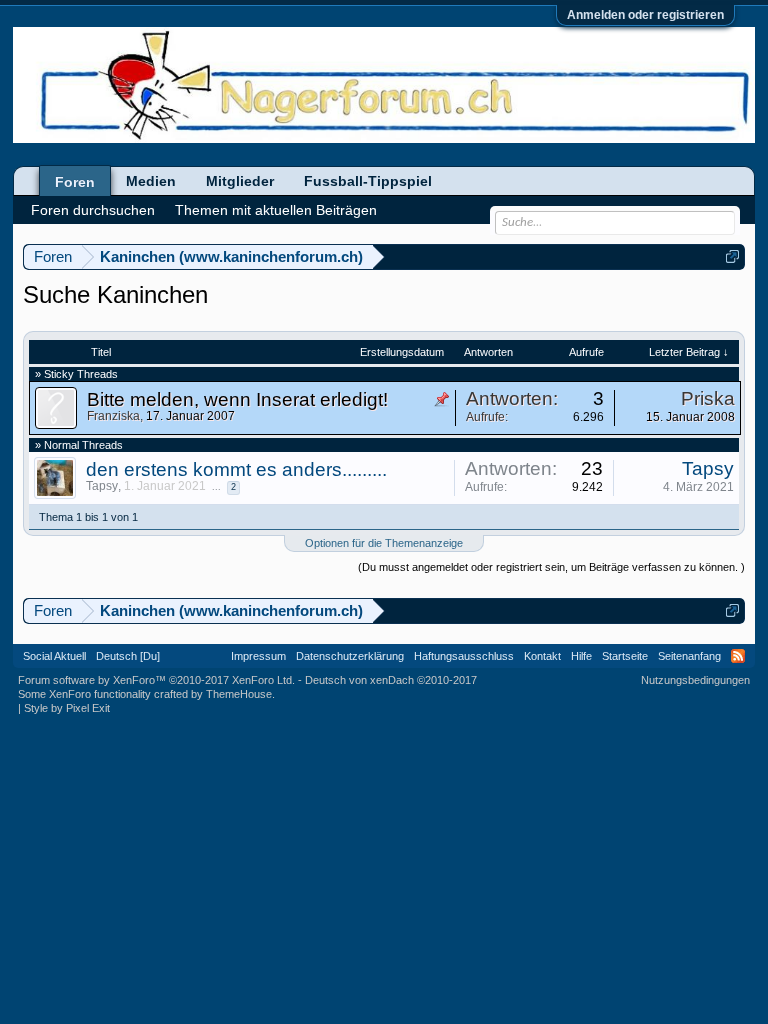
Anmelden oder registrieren (645, 15)
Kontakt (542, 656)
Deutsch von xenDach (391, 680)
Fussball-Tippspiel (368, 181)
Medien (151, 181)
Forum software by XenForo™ (156, 680)
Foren (75, 182)
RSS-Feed (738, 656)
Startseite (625, 656)
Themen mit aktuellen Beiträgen (276, 210)
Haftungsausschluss (464, 656)
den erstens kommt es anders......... (236, 469)
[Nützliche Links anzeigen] (732, 256)
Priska (708, 398)
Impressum (258, 656)
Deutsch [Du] (128, 656)
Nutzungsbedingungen (695, 680)
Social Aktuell (54, 656)
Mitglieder (240, 181)
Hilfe (581, 656)
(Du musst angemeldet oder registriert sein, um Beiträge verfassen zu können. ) (551, 567)
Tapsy (102, 486)
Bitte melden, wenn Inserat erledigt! (237, 399)
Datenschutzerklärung (350, 656)
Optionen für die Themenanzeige (384, 543)
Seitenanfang (689, 656)
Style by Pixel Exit (67, 708)
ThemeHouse (239, 694)
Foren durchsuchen (93, 210)
